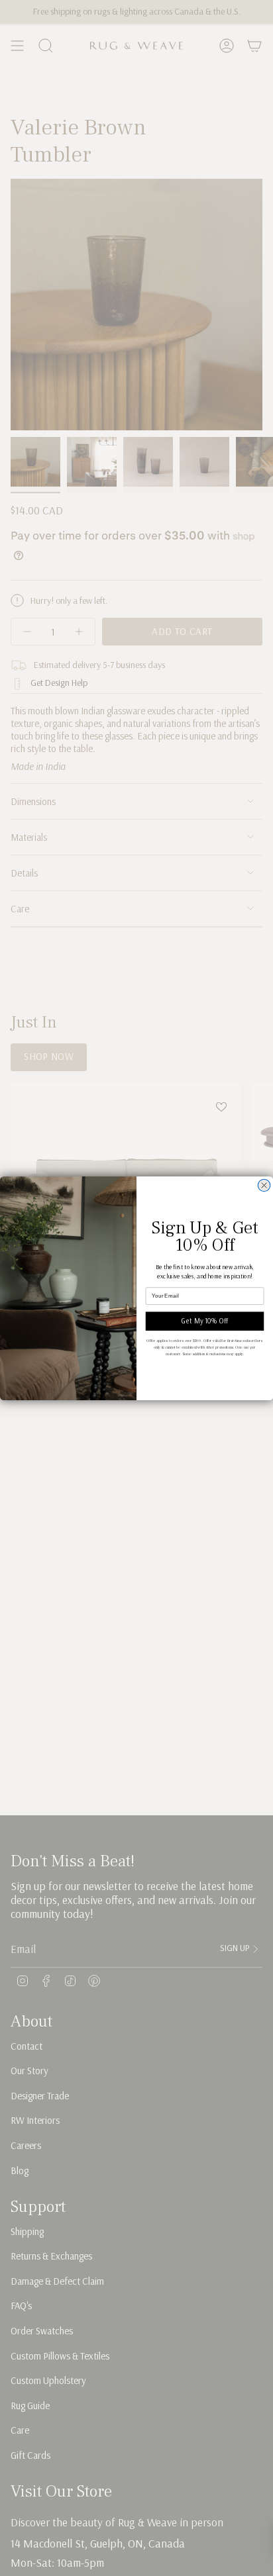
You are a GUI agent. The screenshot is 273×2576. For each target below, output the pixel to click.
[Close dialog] (264, 1185)
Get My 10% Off (205, 1321)
